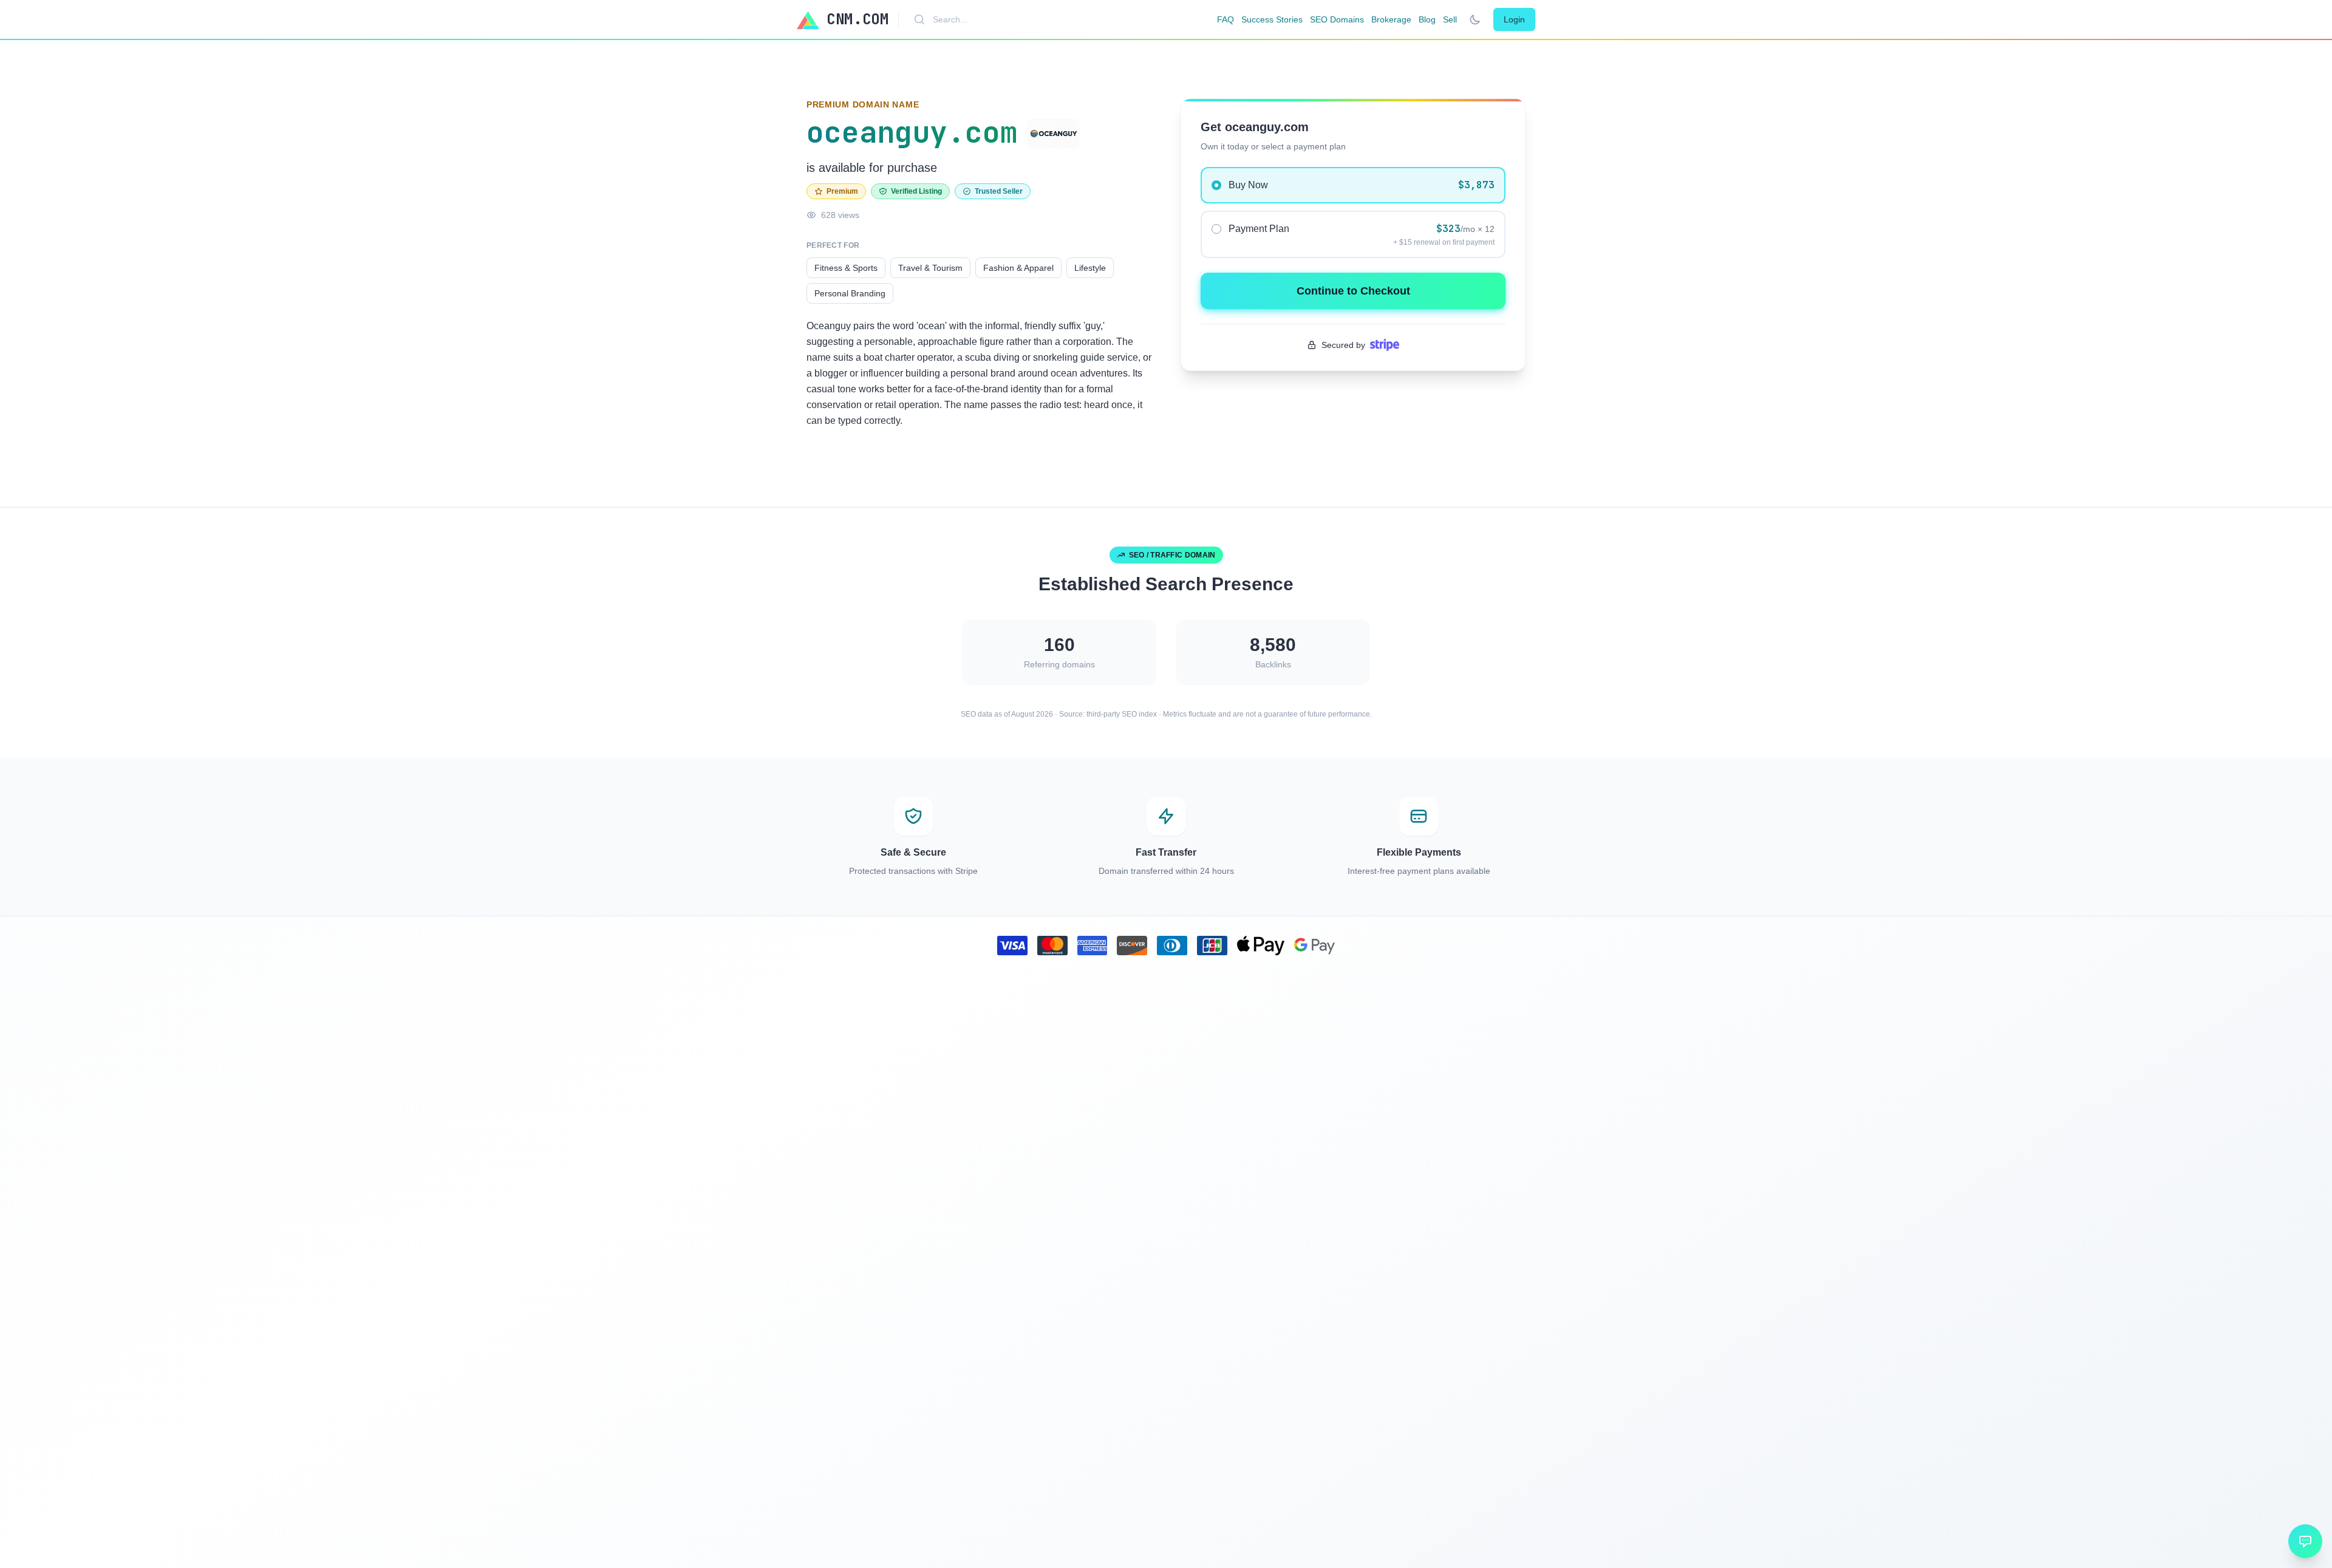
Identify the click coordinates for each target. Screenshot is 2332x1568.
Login (1514, 19)
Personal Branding (850, 293)
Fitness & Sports (846, 268)
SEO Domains (1337, 19)
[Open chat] (2305, 1541)
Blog (1427, 19)
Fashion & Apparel (1018, 268)
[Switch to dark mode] (1475, 19)
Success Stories (1272, 19)
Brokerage (1391, 19)
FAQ (1226, 19)
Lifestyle (1090, 268)
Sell (1450, 19)
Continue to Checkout (1353, 291)
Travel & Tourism (930, 268)
